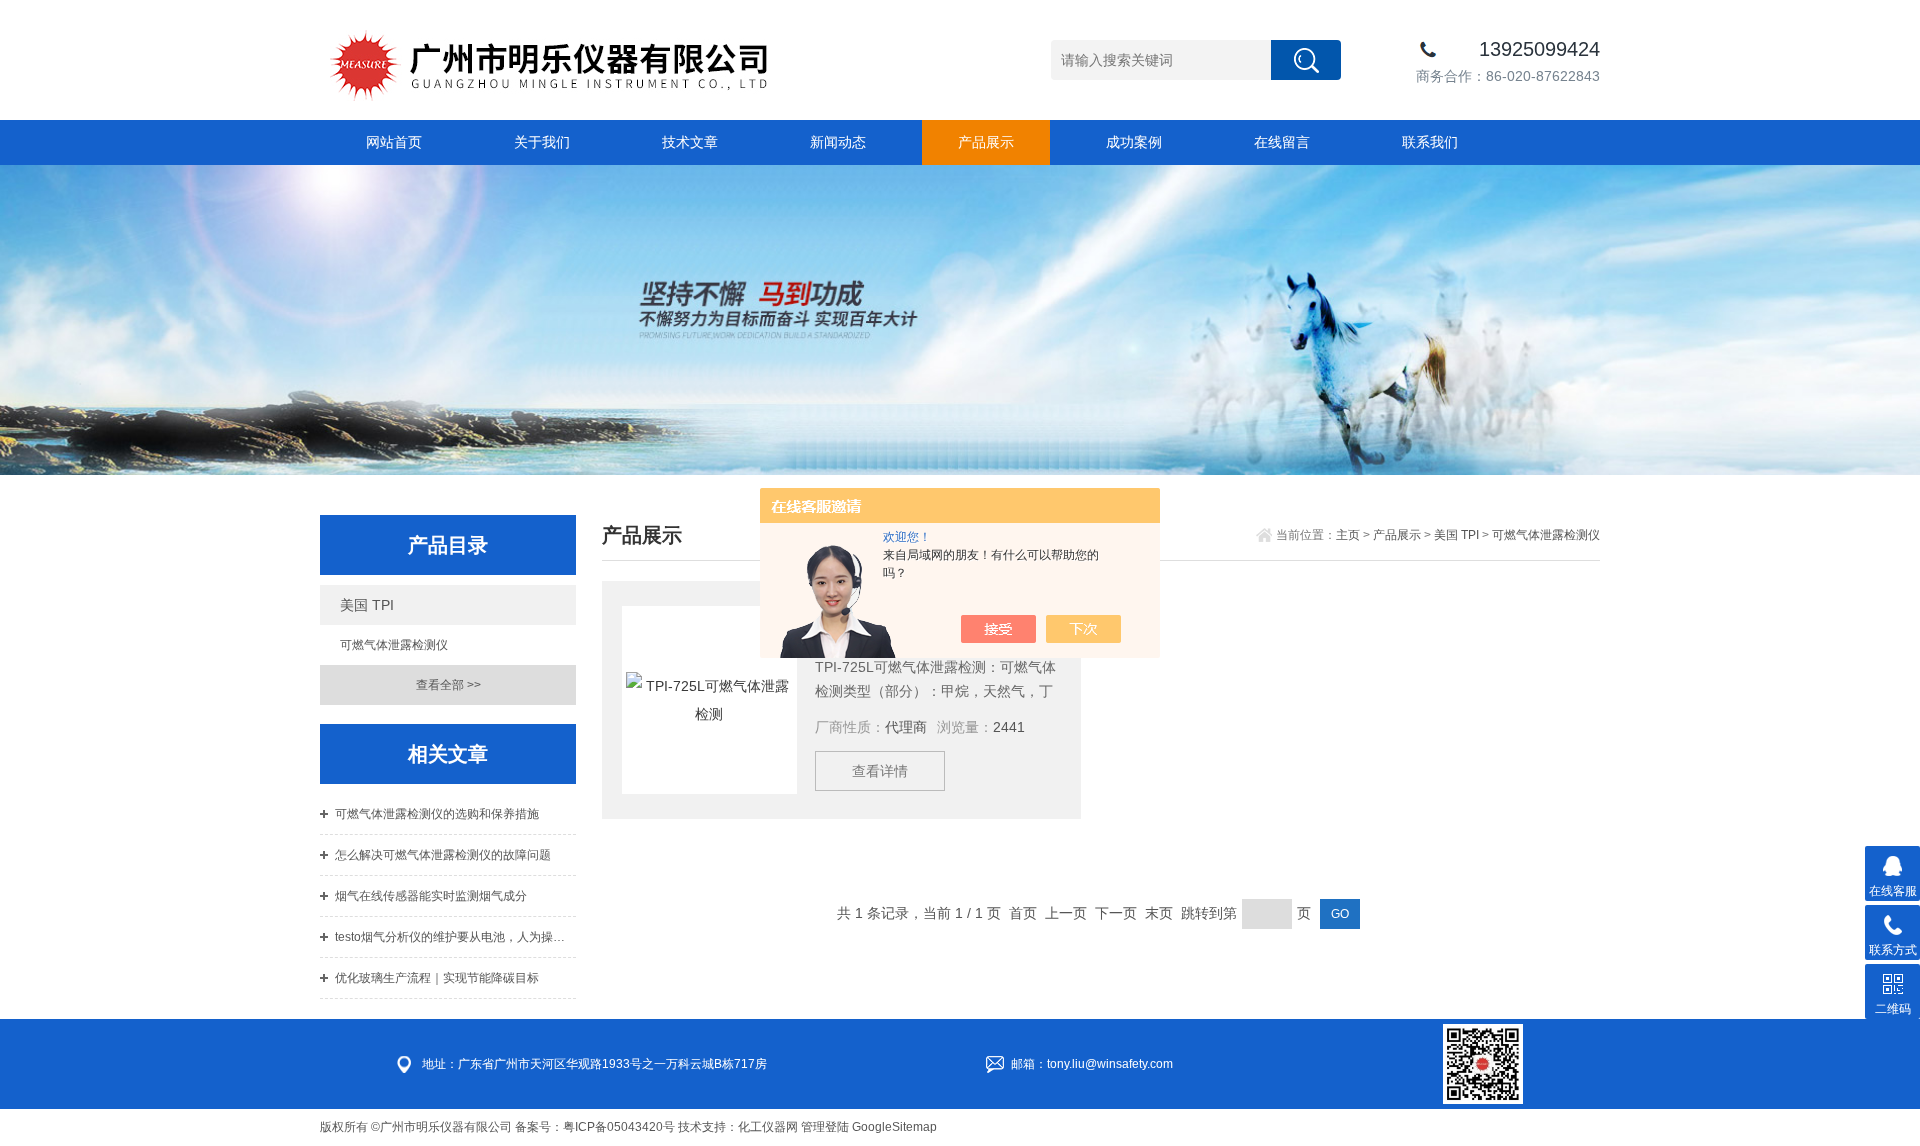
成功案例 (1134, 142)
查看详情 (880, 771)
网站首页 (394, 142)
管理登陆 (825, 1127)
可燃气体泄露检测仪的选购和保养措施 (437, 814)
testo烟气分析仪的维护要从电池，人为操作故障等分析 (455, 937)
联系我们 (1430, 142)
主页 (1348, 535)
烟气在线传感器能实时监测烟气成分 (431, 896)
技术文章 (690, 142)
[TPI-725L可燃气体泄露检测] (710, 700)
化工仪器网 (768, 1127)
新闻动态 (838, 142)
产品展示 (986, 142)
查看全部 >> (448, 685)
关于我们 (542, 142)
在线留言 (1282, 142)
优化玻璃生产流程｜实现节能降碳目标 (437, 978)
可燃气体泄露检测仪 (394, 645)
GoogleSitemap (894, 1127)
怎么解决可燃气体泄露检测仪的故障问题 (443, 855)
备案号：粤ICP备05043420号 (595, 1127)
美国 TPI (367, 605)
